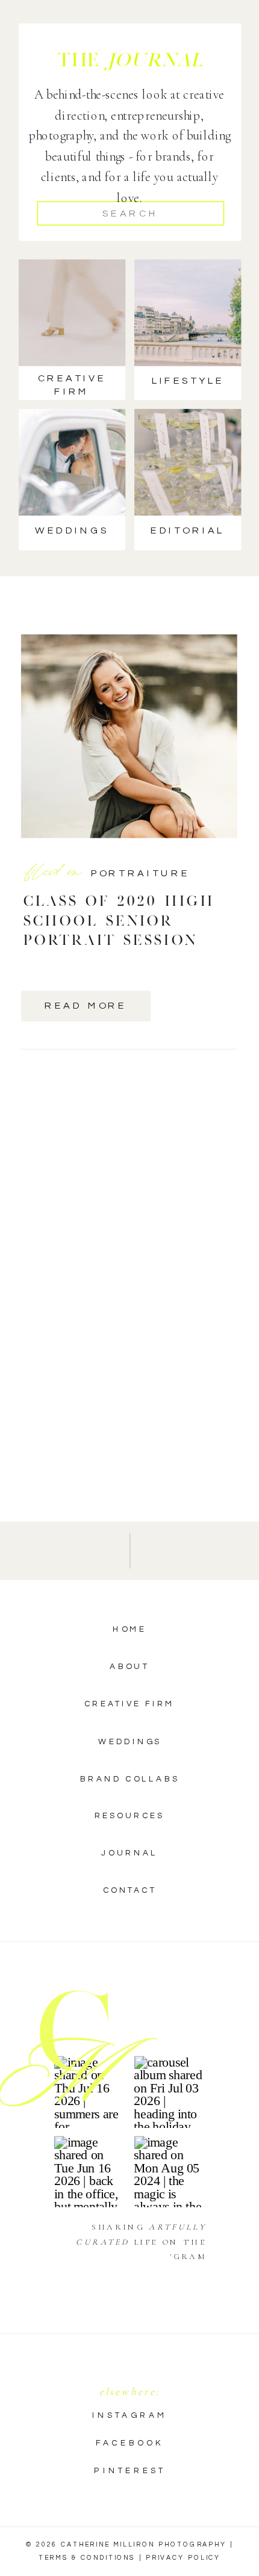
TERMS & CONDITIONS (87, 2557)
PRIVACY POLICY (183, 2557)
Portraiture (141, 873)
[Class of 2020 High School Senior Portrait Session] (129, 736)
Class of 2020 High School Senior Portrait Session (119, 920)
